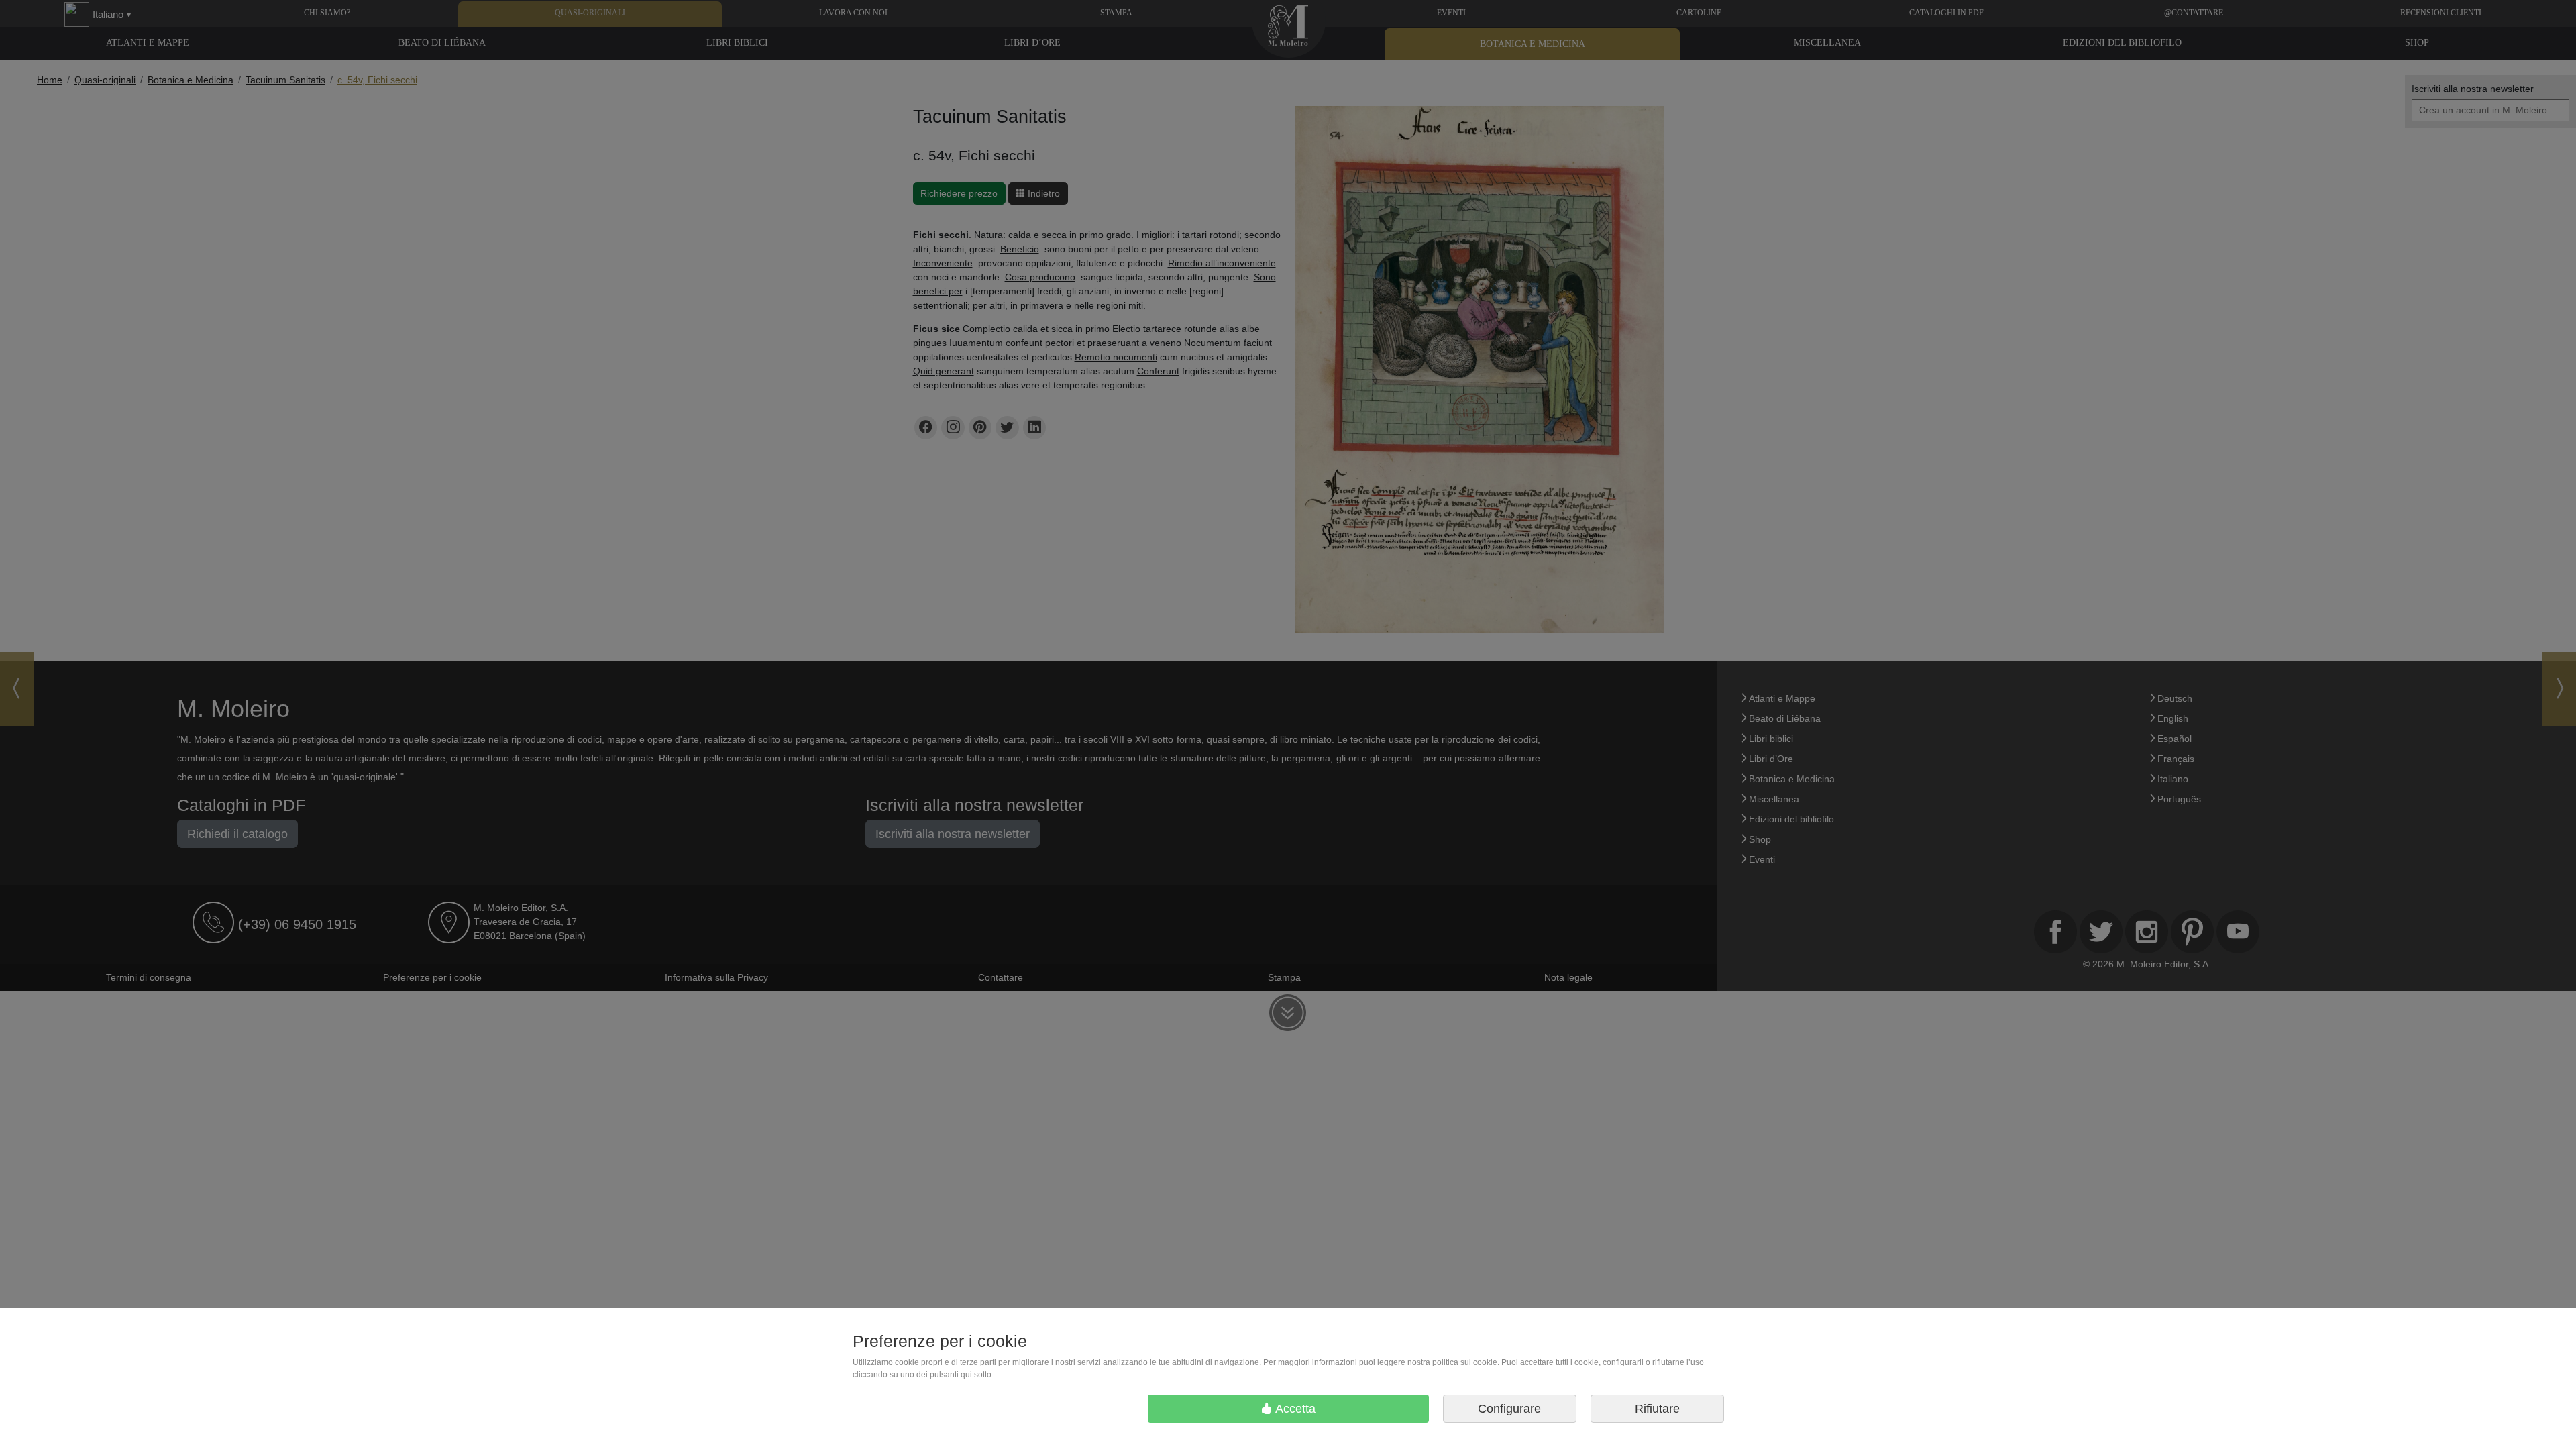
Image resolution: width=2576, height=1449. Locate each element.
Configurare (1509, 1409)
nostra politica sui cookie (1452, 1362)
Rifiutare (1657, 1409)
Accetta (1294, 1409)
